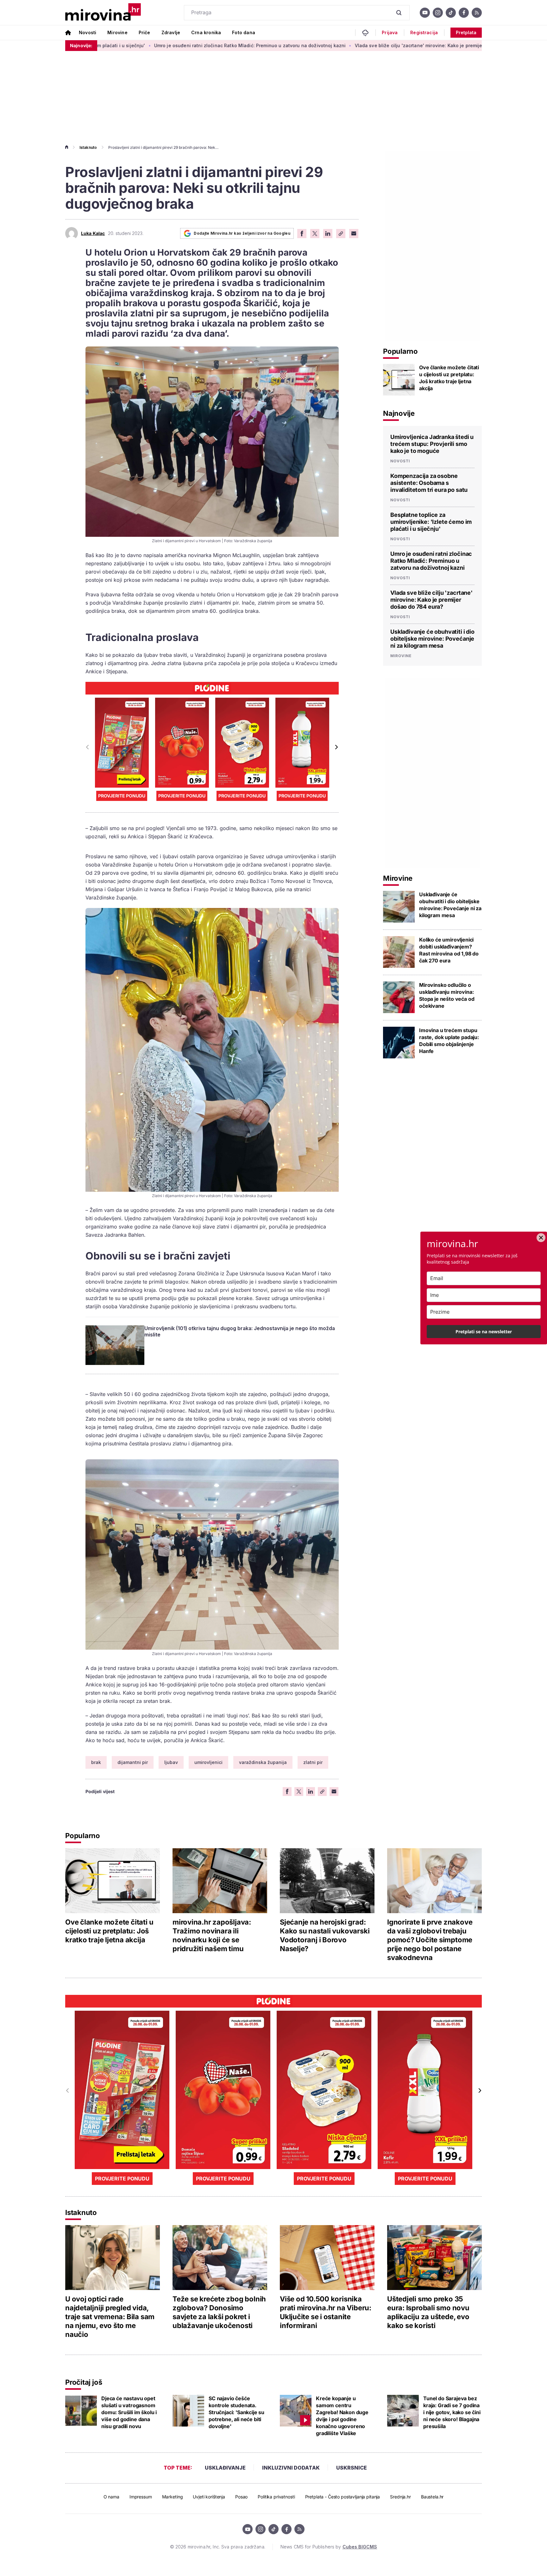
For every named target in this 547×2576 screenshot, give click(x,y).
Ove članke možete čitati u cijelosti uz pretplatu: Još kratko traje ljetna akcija (449, 378)
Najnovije (399, 413)
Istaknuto (88, 147)
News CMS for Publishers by (329, 2547)
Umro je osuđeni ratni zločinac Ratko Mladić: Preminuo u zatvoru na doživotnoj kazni (132, 45)
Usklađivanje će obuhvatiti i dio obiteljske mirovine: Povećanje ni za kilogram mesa (432, 639)
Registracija (424, 33)
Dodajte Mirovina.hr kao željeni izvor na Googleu (242, 233)
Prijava (390, 33)
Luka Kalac (93, 233)
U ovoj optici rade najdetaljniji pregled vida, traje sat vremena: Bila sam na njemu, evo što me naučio (110, 2317)
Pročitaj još (84, 2382)
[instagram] (438, 13)
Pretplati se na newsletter (484, 1332)
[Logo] (103, 13)
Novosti (88, 32)
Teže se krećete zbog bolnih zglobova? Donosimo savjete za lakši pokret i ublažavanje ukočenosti (219, 2312)
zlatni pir (313, 1762)
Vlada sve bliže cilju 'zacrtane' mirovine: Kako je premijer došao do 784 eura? (325, 45)
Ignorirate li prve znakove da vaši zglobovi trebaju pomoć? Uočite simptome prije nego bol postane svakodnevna (430, 1940)
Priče (145, 32)
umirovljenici (208, 1762)
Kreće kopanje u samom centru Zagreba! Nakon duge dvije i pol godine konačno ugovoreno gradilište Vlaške (342, 2416)
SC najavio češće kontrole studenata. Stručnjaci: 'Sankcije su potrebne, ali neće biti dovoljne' (236, 2412)
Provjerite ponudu (122, 796)
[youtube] (425, 13)
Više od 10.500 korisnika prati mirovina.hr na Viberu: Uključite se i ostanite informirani (326, 2312)
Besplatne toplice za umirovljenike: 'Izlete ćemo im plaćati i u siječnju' (431, 522)
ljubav (171, 1762)
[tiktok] (451, 13)
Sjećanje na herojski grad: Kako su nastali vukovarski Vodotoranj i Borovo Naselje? (325, 1935)
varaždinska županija (263, 1762)
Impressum (141, 2497)
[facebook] (464, 13)
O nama (111, 2497)
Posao (241, 2497)
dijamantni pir (133, 1762)
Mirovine (117, 32)
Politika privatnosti (276, 2497)
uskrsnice (352, 2468)
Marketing (173, 2497)
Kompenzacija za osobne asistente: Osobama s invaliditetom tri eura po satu (429, 483)
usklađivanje (225, 2468)
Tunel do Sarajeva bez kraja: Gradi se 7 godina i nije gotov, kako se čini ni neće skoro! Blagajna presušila (452, 2412)
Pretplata (466, 32)
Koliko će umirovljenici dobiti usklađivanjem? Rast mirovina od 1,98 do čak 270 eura (449, 950)
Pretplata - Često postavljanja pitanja (343, 2497)
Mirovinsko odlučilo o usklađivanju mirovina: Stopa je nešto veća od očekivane (447, 995)
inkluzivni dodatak (291, 2468)
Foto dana (244, 32)
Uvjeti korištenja (209, 2497)
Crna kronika (206, 32)
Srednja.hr (400, 2497)
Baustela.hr (432, 2497)
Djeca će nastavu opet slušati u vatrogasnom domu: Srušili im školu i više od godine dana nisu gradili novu (129, 2412)
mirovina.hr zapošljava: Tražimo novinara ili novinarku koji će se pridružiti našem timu (212, 1935)
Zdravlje (171, 32)
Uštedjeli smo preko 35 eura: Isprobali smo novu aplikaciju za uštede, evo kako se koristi (428, 2312)
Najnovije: (81, 45)
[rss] (477, 13)
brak (96, 1762)
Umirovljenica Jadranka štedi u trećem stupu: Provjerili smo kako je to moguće (432, 444)
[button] (336, 747)
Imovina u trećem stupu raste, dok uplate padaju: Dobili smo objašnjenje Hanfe (449, 1041)
